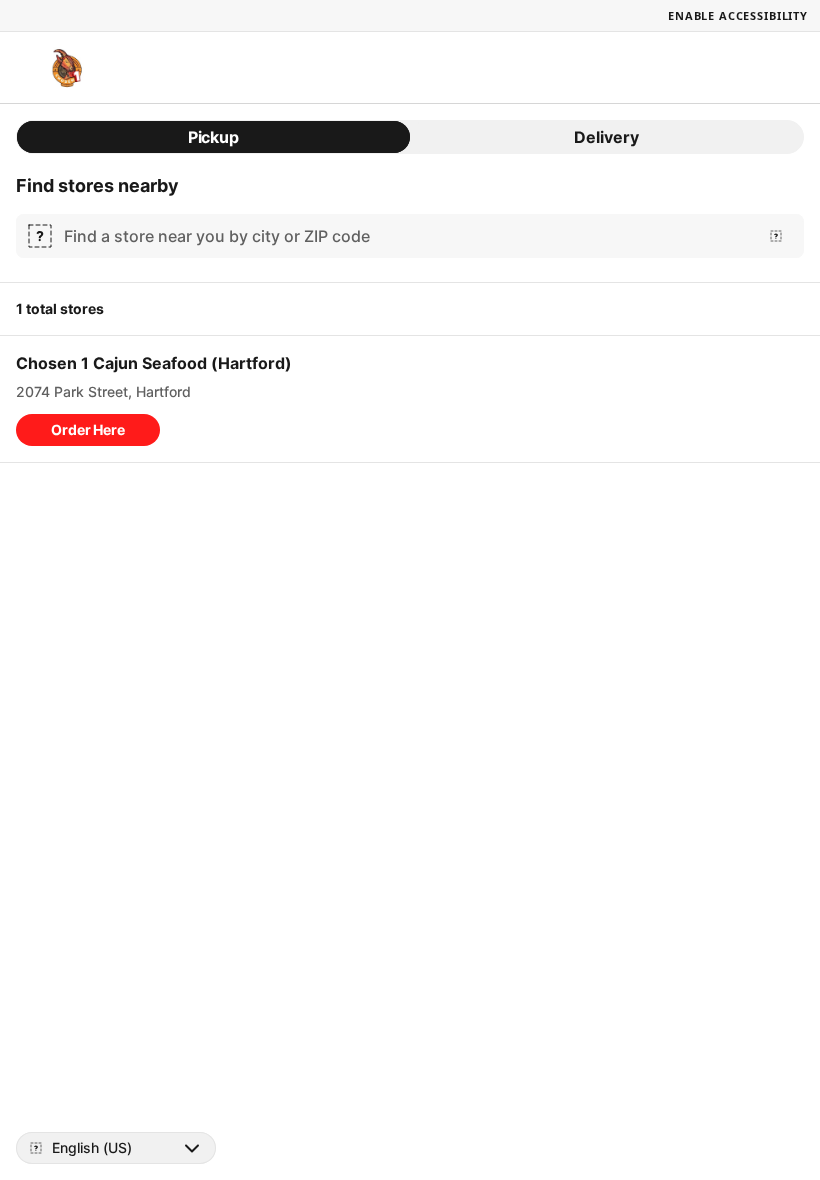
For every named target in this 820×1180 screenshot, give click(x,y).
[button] (88, 430)
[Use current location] (776, 236)
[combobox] (406, 236)
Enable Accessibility (738, 15)
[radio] (213, 137)
